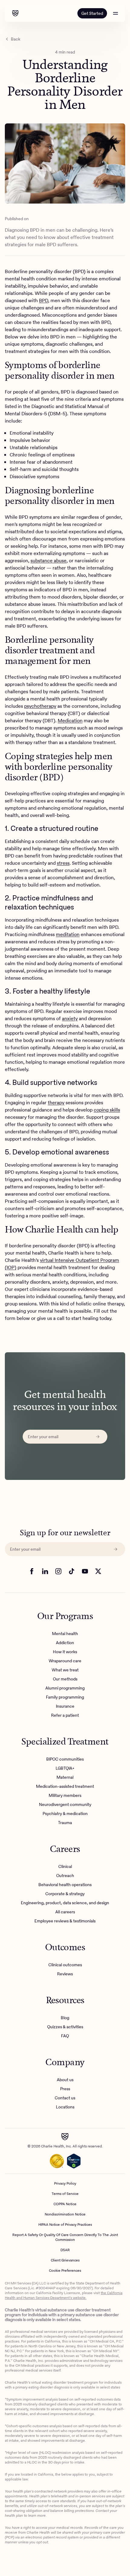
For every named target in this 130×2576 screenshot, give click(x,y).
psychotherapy (40, 706)
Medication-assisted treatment (65, 1787)
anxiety (70, 1019)
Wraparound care (65, 1661)
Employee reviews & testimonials (65, 1921)
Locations (65, 2107)
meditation (68, 934)
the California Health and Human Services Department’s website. (64, 2295)
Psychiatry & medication (65, 1814)
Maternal (65, 1778)
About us (65, 2080)
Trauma (65, 1823)
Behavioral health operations (65, 1885)
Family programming (65, 1697)
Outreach (65, 1876)
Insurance (65, 1706)
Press (65, 2089)
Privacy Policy (65, 2183)
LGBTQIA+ (65, 1768)
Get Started (92, 13)
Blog (65, 2018)
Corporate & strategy (65, 1894)
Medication (70, 721)
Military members (65, 1796)
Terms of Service (65, 2194)
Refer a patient (65, 1716)
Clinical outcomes (65, 1965)
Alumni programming (65, 1688)
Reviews (65, 1974)
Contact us (65, 2098)
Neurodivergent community (65, 1805)
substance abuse (49, 561)
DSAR (65, 2250)
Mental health (65, 1634)
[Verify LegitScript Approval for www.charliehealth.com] (74, 2161)
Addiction (65, 1643)
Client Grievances (65, 2260)
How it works (65, 1652)
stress (63, 863)
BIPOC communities (65, 1759)
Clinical (65, 1867)
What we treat (65, 1670)
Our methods (65, 1679)
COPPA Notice (65, 2204)
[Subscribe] (98, 1437)
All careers (65, 1912)
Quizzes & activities (65, 2027)
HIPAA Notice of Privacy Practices (65, 2225)
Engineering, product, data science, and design (65, 1903)
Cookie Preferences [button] (65, 2271)
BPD (44, 300)
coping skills (107, 1110)
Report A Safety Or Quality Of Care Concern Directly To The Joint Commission (65, 2237)
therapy (56, 1103)
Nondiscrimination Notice (65, 2214)
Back (16, 39)
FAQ (65, 2036)
